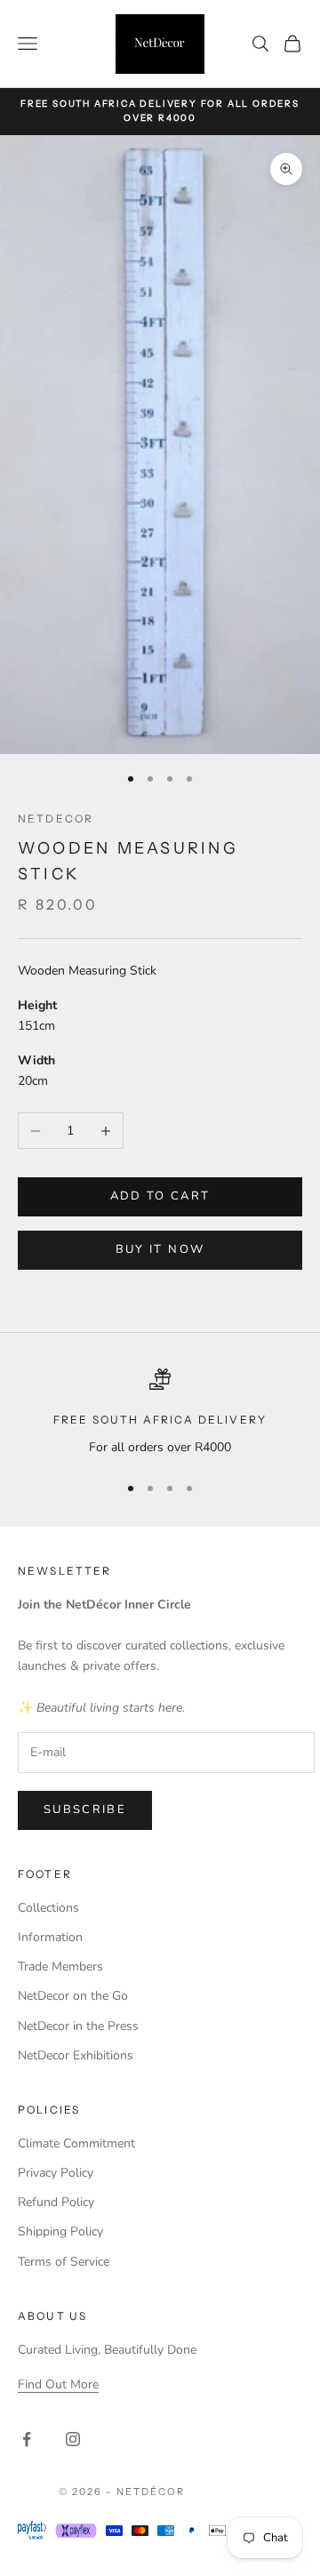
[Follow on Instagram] (73, 2439)
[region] (160, 1412)
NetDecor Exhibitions (76, 2055)
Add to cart (160, 1196)
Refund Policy (56, 2202)
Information (50, 1937)
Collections (48, 1908)
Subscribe (85, 1810)
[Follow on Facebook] (27, 2439)
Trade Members (60, 1966)
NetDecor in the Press (78, 2026)
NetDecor (56, 819)
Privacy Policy (56, 2173)
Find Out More (58, 2384)
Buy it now (160, 1249)
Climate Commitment (76, 2143)
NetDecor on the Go (73, 1996)
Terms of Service (64, 2262)
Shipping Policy (60, 2231)
